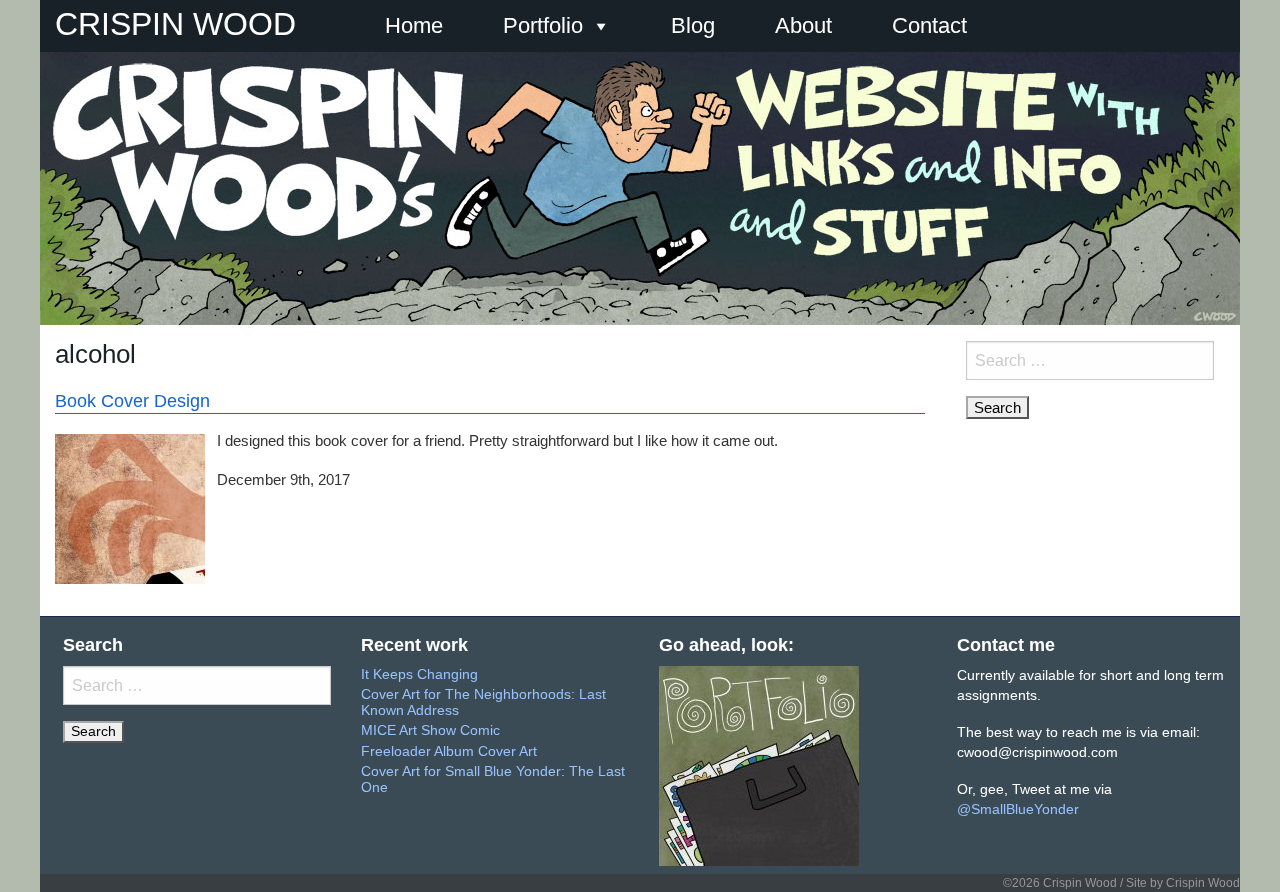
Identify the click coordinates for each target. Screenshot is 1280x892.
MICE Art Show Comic (430, 730)
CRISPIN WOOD (175, 24)
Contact (929, 25)
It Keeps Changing (419, 674)
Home (414, 25)
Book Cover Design (132, 401)
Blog (693, 25)
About (803, 25)
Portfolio (543, 25)
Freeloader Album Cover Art (449, 751)
